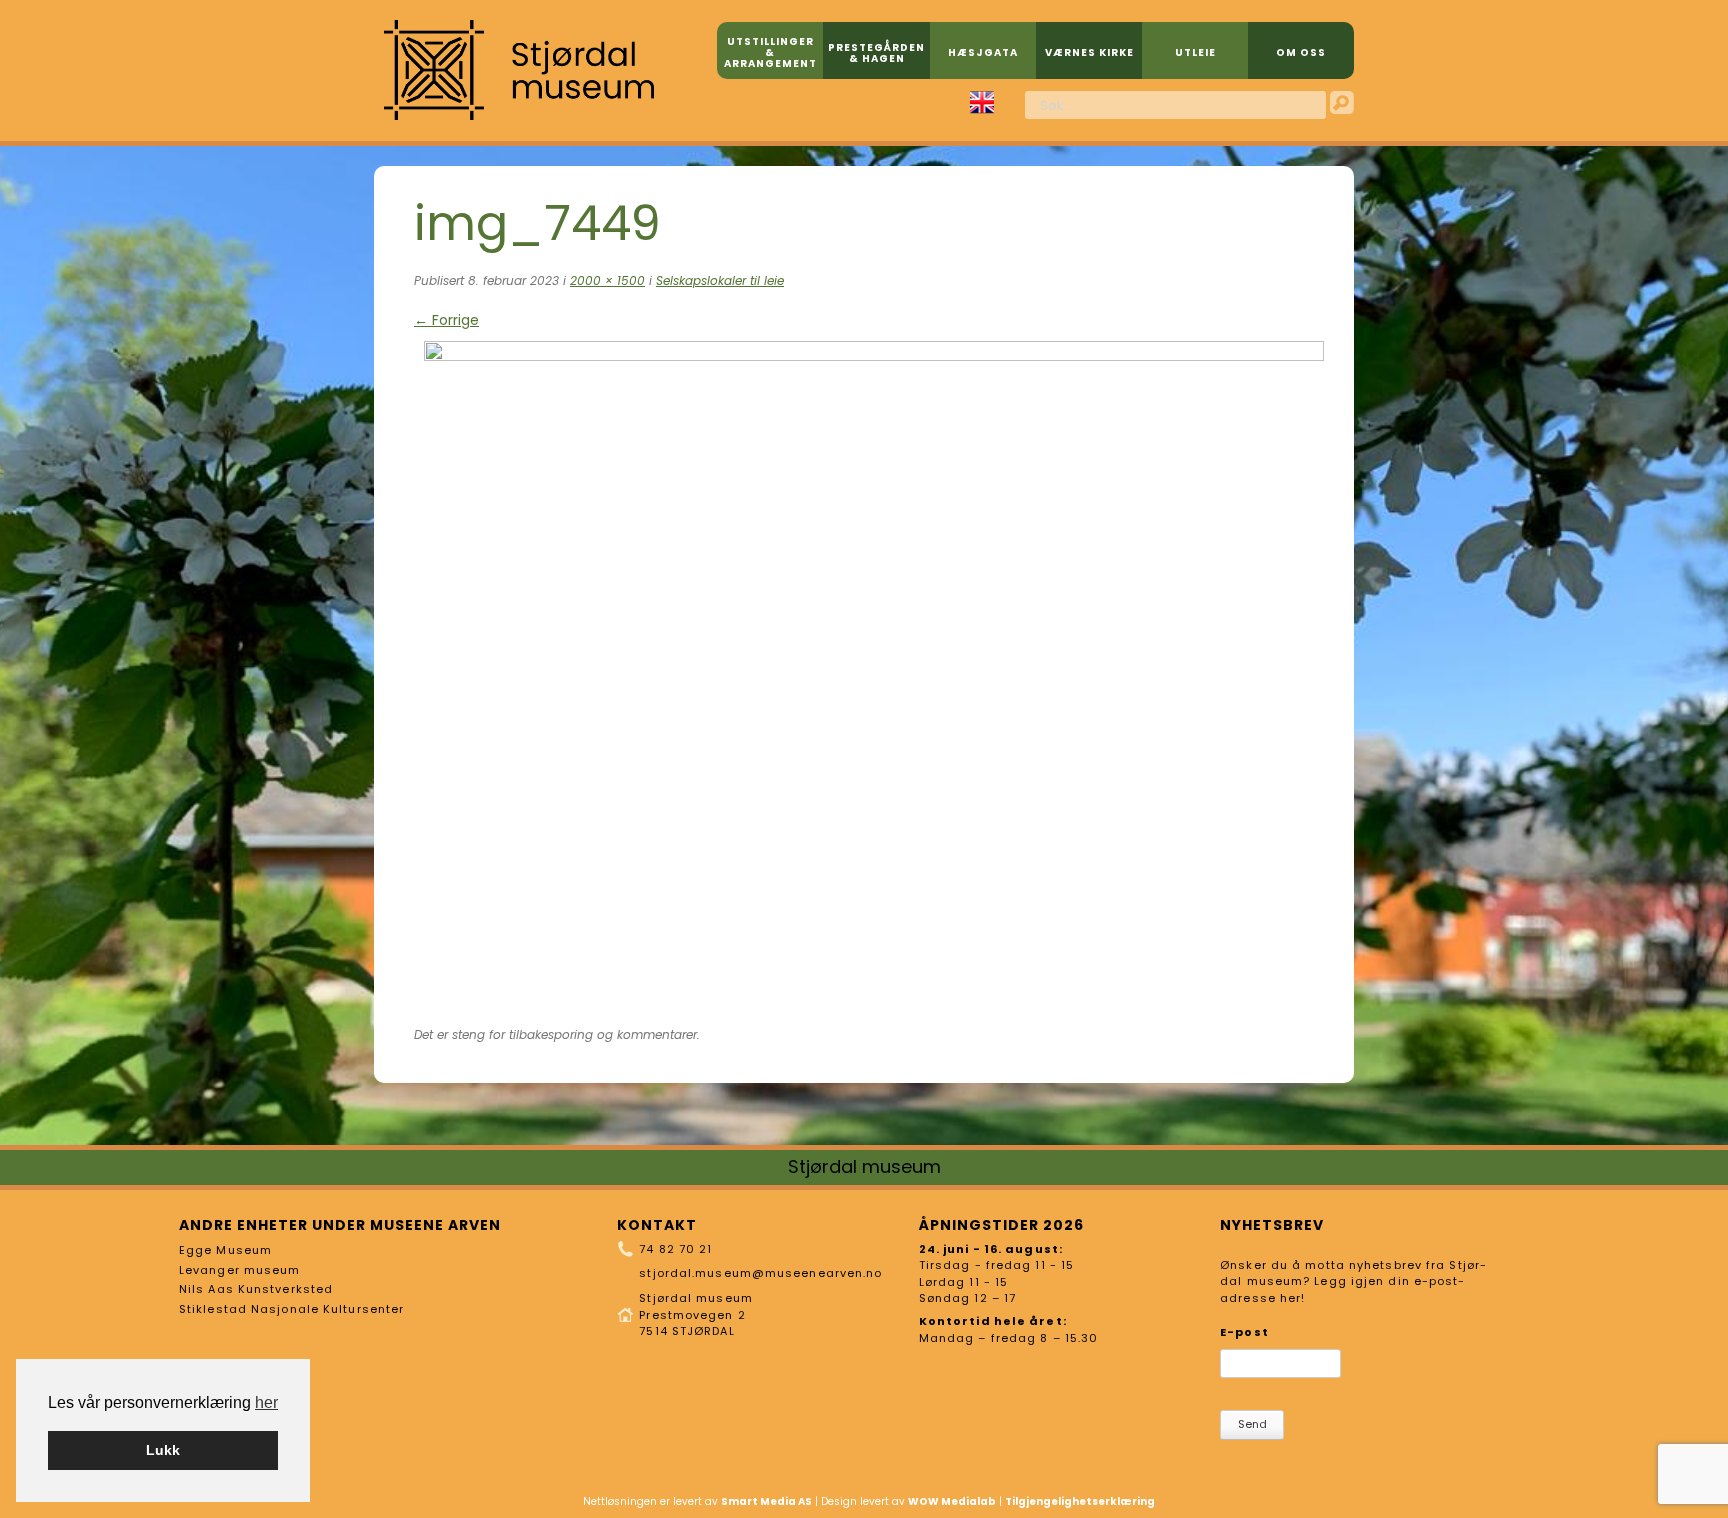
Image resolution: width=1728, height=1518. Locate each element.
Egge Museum (225, 1250)
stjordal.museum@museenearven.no (760, 1273)
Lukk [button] (163, 1450)
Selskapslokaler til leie (720, 280)
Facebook (949, 102)
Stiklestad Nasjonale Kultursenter (291, 1309)
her (266, 1402)
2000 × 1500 (607, 280)
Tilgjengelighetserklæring (1080, 1501)
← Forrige (446, 320)
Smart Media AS (766, 1501)
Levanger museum (240, 1270)
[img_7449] (874, 356)
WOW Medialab (952, 1501)
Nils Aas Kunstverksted (256, 1289)
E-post (1244, 1332)
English (982, 102)
